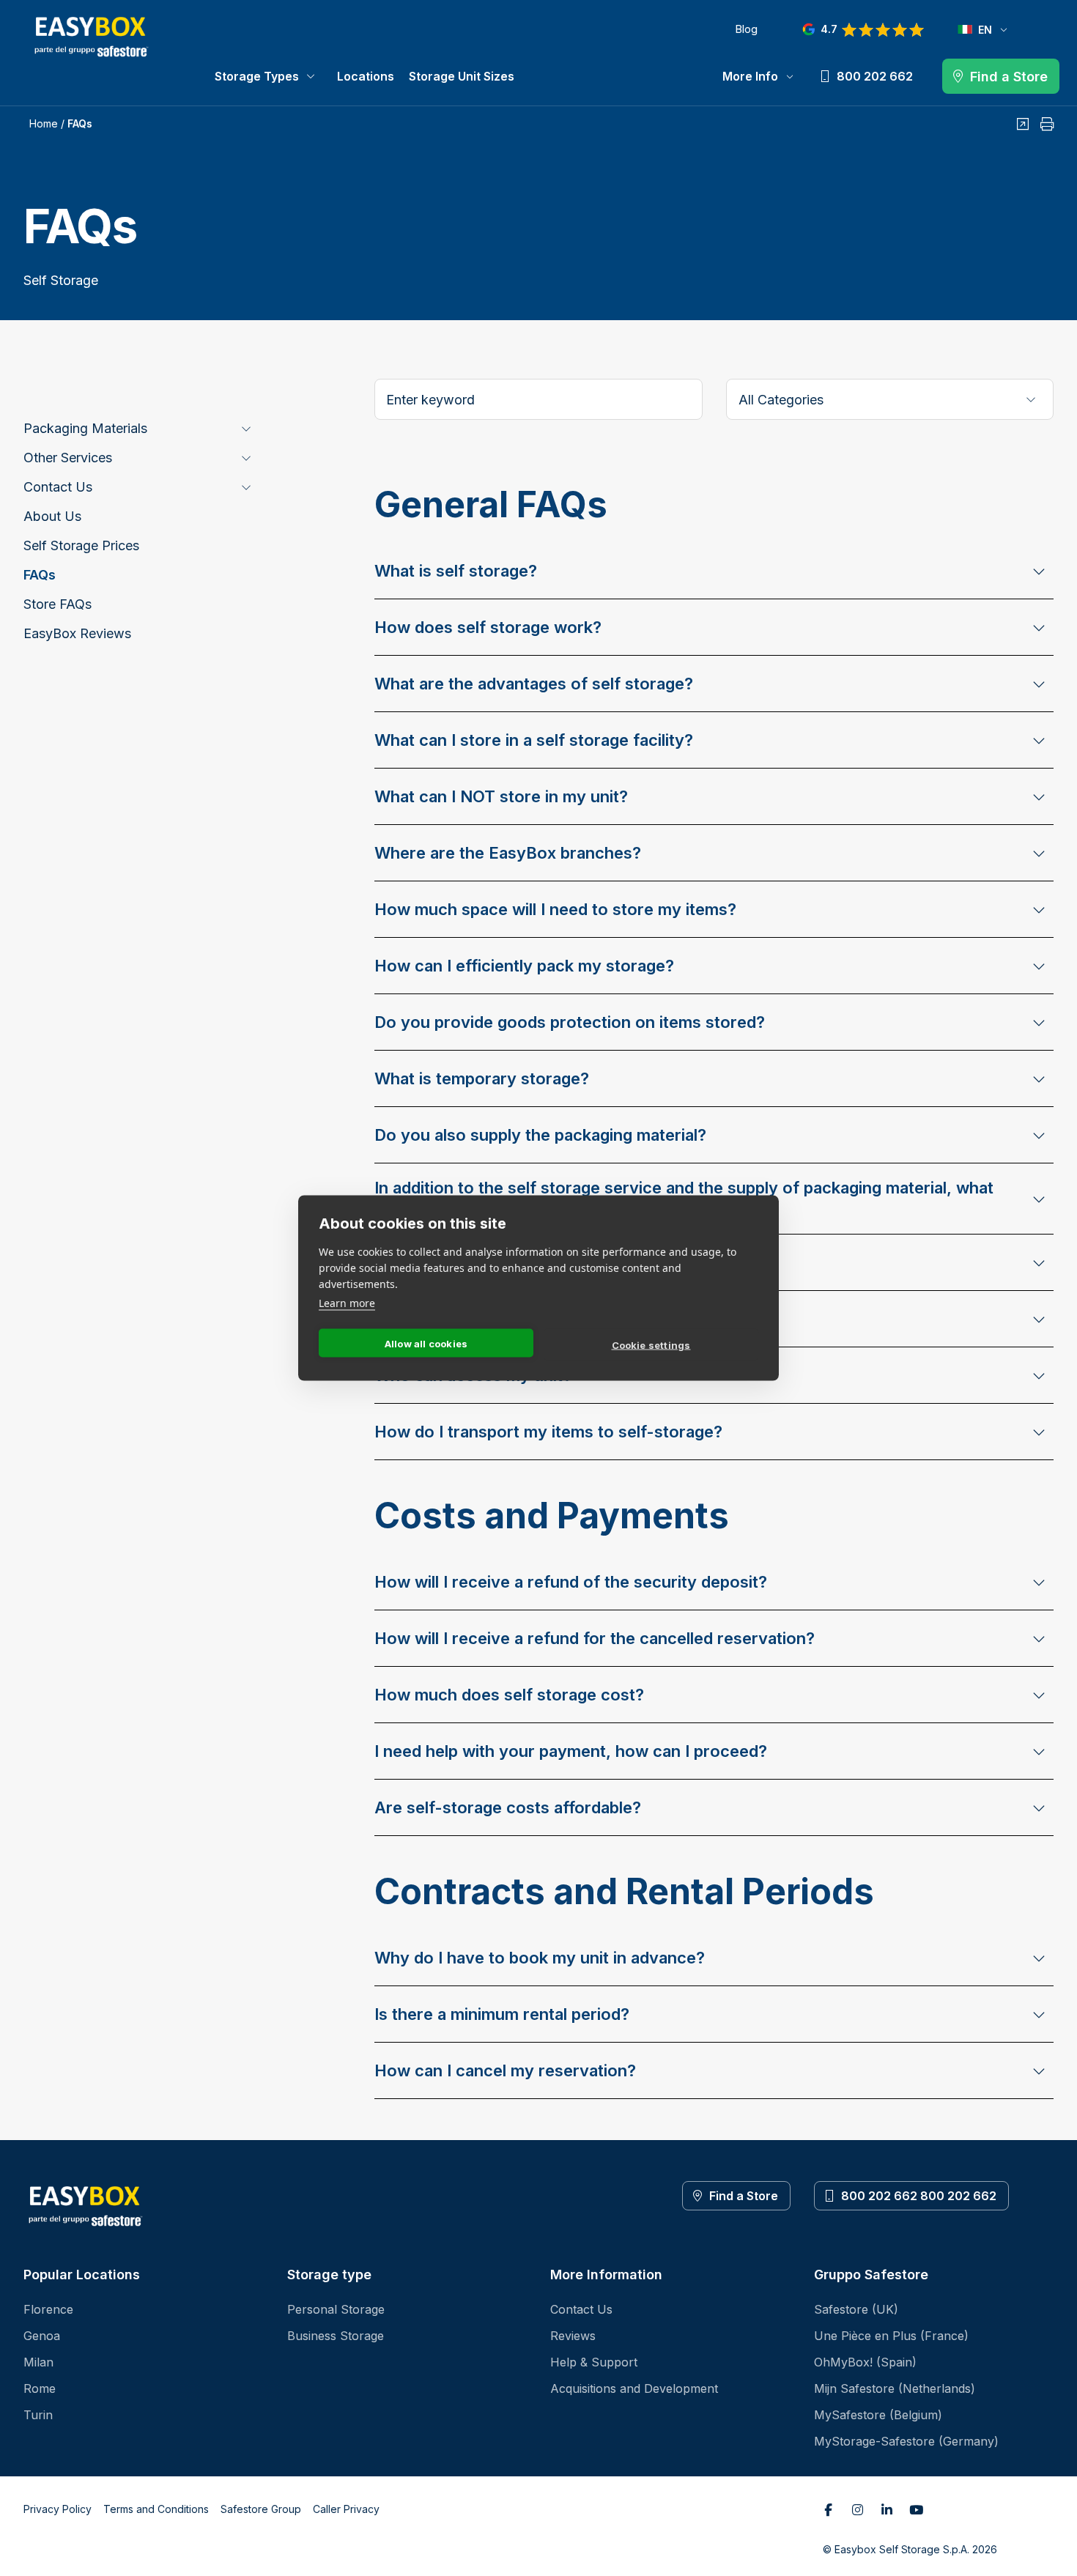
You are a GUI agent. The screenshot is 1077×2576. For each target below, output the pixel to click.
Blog (746, 29)
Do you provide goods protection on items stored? (570, 1022)
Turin (38, 2415)
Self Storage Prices (81, 545)
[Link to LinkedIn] (887, 2509)
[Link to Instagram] (858, 2509)
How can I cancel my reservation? (505, 2070)
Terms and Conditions (156, 2509)
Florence (48, 2309)
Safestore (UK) (856, 2309)
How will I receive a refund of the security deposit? (571, 1582)
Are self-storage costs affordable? (508, 1807)
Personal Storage (336, 2309)
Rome (40, 2388)
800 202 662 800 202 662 (919, 2196)
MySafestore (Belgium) (878, 2415)
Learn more (347, 1303)
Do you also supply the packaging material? (540, 1135)
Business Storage (336, 2336)
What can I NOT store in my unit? (501, 796)
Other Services (68, 458)
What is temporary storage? (482, 1078)
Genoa (42, 2336)
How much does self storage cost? (509, 1695)
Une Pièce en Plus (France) (891, 2336)
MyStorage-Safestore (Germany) (906, 2441)
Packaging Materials (85, 428)
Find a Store (744, 2196)
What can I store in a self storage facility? (534, 740)
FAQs (40, 575)
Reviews (573, 2336)
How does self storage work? (488, 627)
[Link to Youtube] (917, 2509)
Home (44, 123)
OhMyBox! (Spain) (865, 2362)
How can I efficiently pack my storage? (524, 966)
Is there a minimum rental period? (502, 2014)
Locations (366, 76)
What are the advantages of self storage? (534, 684)
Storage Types (257, 76)
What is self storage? (456, 571)
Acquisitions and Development (634, 2388)
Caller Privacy (346, 2509)
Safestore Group (261, 2509)
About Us (52, 516)
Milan (38, 2362)
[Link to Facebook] (829, 2509)
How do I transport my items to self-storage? (548, 1432)
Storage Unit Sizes (462, 76)
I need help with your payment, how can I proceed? (571, 1751)
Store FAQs (58, 604)
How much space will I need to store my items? (555, 909)
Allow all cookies (426, 1343)
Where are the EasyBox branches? (508, 853)
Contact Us (58, 487)
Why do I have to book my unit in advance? (540, 1958)
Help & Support (594, 2362)
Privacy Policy (58, 2509)
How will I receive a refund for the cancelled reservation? (595, 1638)
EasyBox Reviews (77, 633)
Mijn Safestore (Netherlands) (895, 2388)
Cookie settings (651, 1344)
